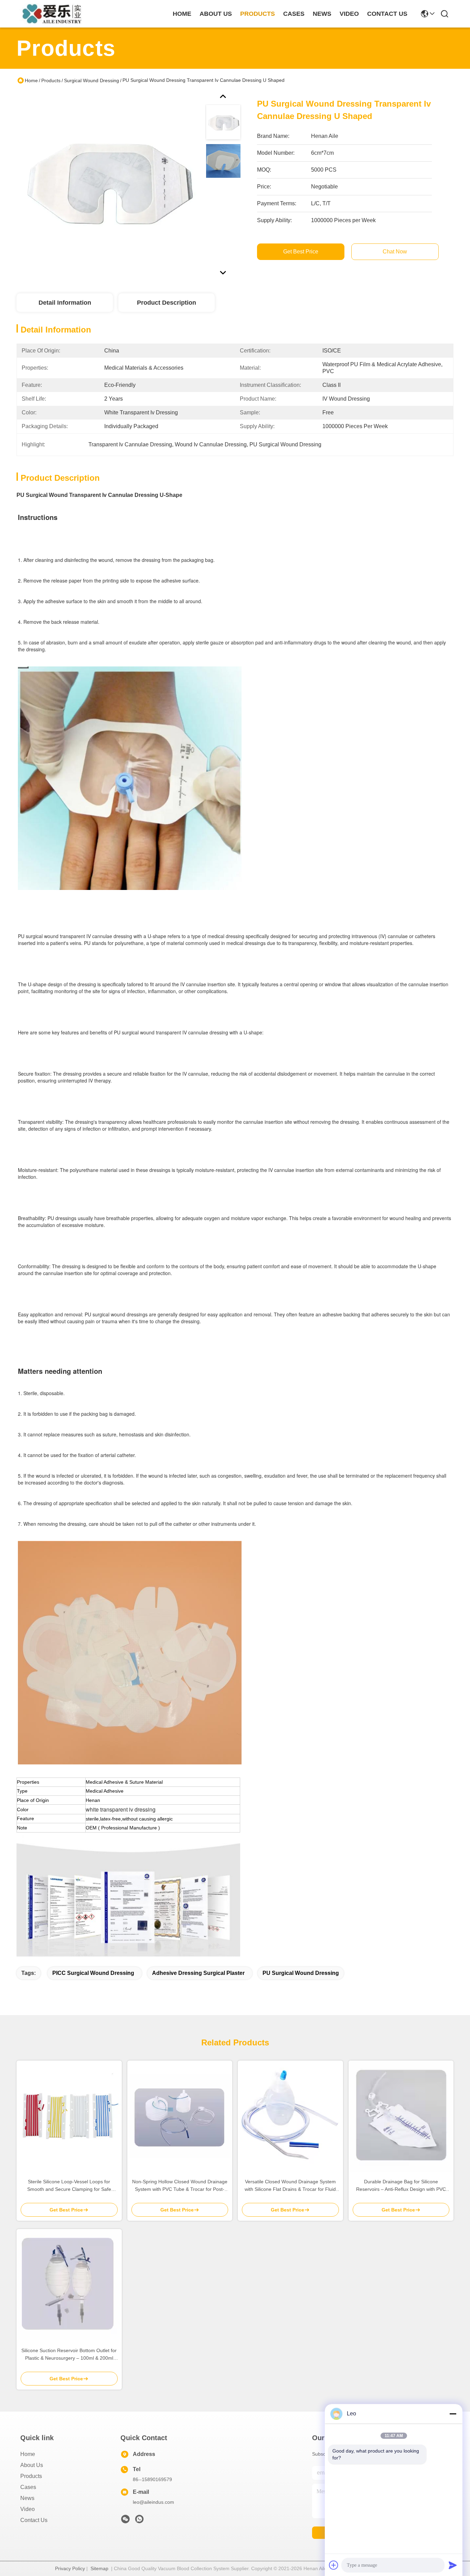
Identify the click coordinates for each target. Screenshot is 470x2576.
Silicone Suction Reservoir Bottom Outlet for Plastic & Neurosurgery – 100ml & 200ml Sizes (69, 2355)
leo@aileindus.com (153, 2502)
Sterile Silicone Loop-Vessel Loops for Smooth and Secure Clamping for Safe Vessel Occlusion (69, 2186)
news (322, 14)
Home (182, 14)
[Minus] (453, 2414)
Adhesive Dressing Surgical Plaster (198, 1973)
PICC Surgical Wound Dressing (93, 1973)
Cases (28, 2487)
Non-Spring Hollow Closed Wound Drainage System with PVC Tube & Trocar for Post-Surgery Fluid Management (180, 2186)
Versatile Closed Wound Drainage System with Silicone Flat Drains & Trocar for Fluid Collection (290, 2186)
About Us (32, 2465)
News (27, 2498)
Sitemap (99, 2568)
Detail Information (65, 303)
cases (294, 14)
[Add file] (334, 2565)
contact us (387, 14)
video (349, 14)
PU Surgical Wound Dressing (301, 1973)
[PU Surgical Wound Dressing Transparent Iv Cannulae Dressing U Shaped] (108, 184)
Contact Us (34, 2520)
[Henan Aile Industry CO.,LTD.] (54, 14)
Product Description (167, 303)
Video (28, 2509)
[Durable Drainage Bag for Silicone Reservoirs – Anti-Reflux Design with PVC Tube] (401, 2116)
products (258, 14)
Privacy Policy (70, 2568)
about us (216, 14)
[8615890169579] (139, 2521)
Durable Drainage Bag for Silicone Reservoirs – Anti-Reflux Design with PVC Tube (401, 2186)
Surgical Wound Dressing (92, 80)
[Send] (453, 2565)
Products (51, 80)
